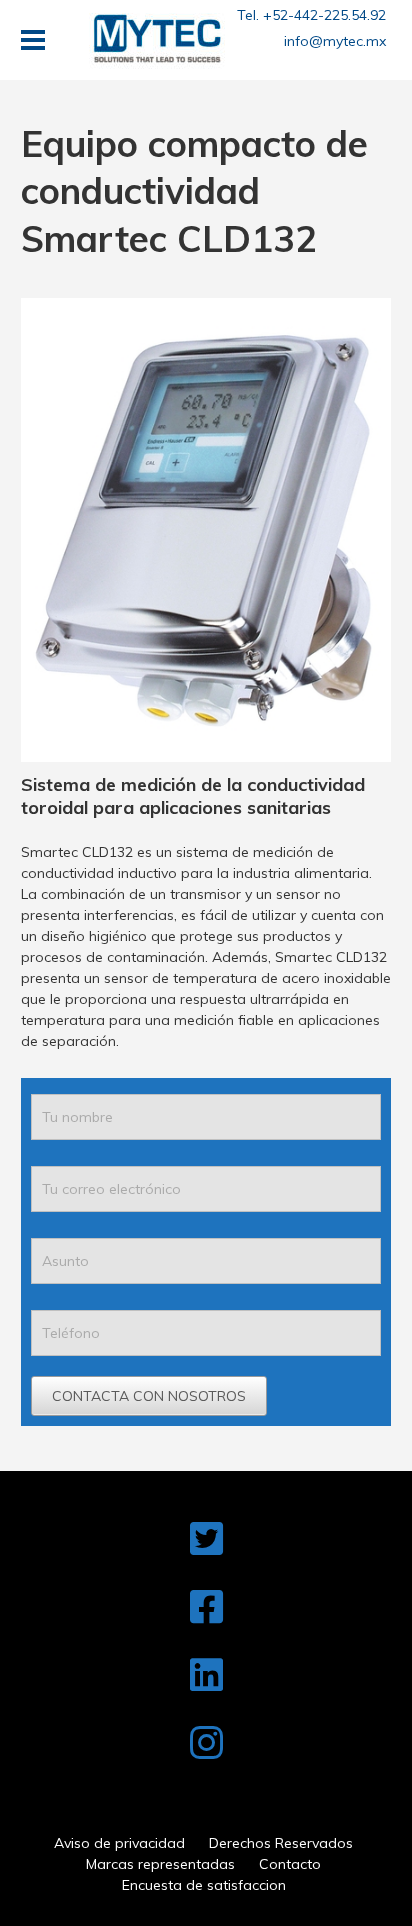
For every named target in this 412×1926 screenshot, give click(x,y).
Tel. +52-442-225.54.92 (311, 15)
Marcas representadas (160, 1864)
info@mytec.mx (335, 41)
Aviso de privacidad (119, 1843)
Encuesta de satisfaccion (204, 1885)
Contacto (290, 1864)
